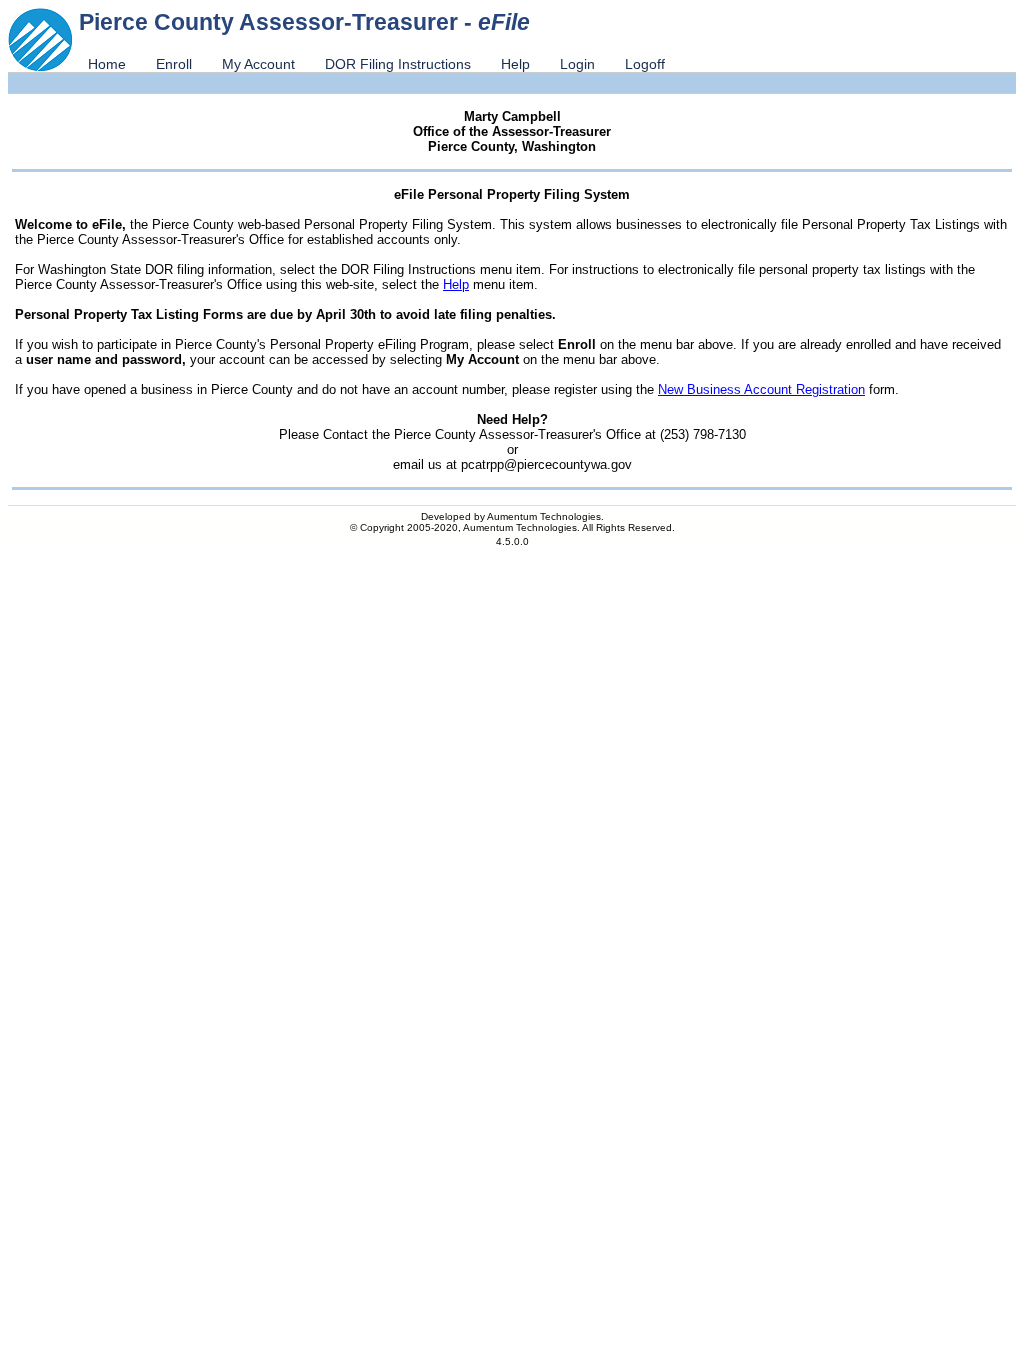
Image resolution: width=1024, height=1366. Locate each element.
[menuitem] (107, 64)
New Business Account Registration (761, 389)
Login (577, 64)
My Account (258, 64)
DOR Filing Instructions (398, 64)
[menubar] (376, 64)
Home (107, 64)
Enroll (174, 64)
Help (515, 64)
